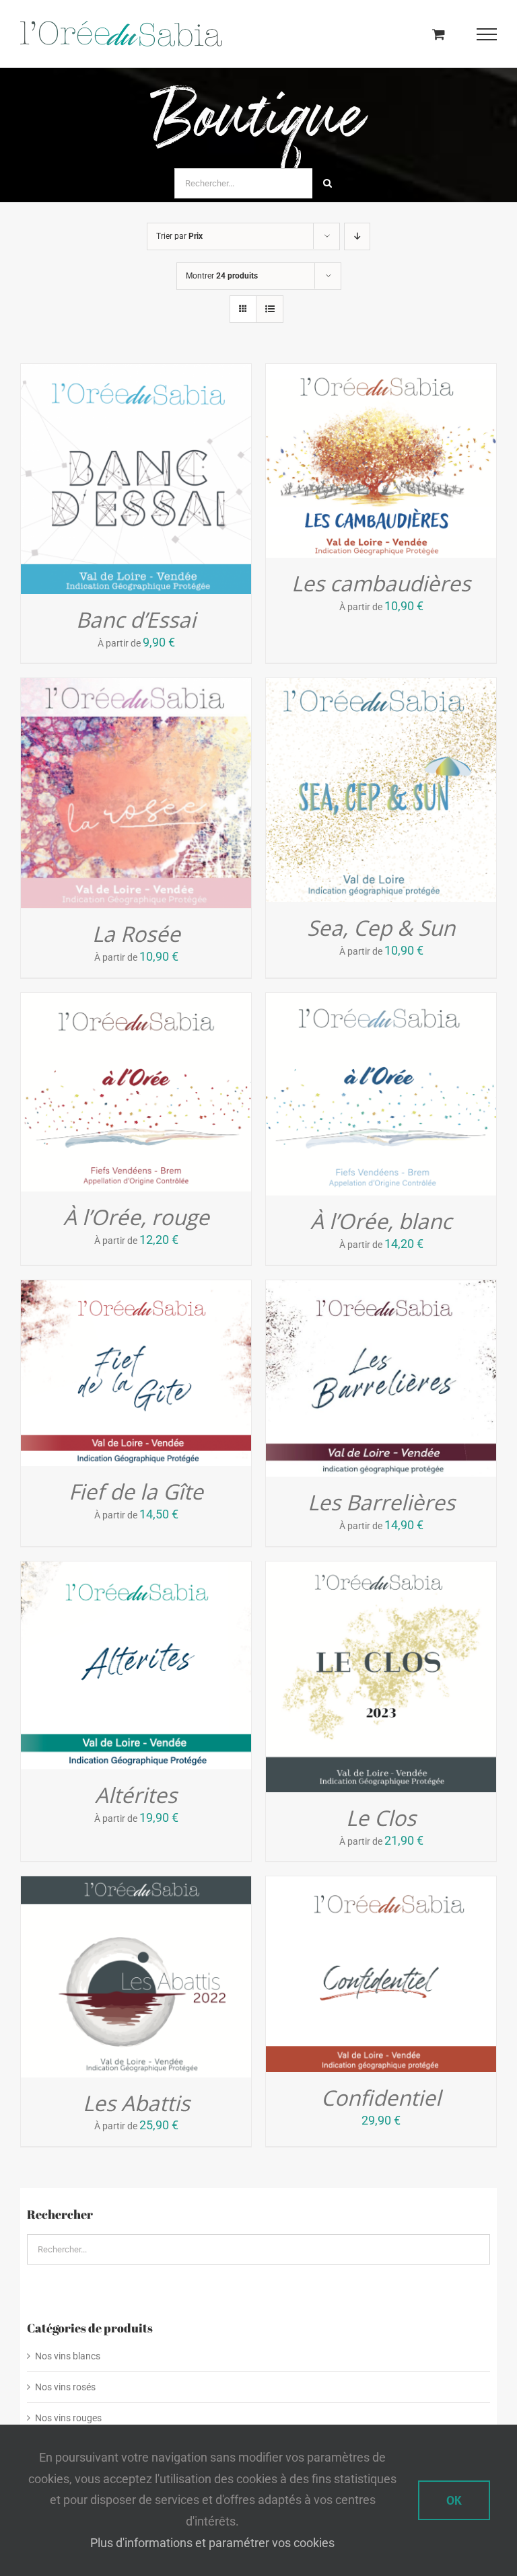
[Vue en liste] (270, 309)
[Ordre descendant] (357, 236)
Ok (454, 2500)
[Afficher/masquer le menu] (487, 34)
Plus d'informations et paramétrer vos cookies (212, 2543)
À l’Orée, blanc (381, 1221)
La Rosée (136, 933)
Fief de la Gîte (136, 1491)
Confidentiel (381, 2097)
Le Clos (381, 1817)
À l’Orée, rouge (136, 1217)
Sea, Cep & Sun (381, 927)
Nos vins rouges (68, 2418)
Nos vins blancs (68, 2356)
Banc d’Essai (136, 619)
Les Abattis (136, 2103)
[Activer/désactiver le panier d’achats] (439, 34)
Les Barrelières (381, 1502)
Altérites (136, 1795)
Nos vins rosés (65, 2387)
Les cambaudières (381, 583)
